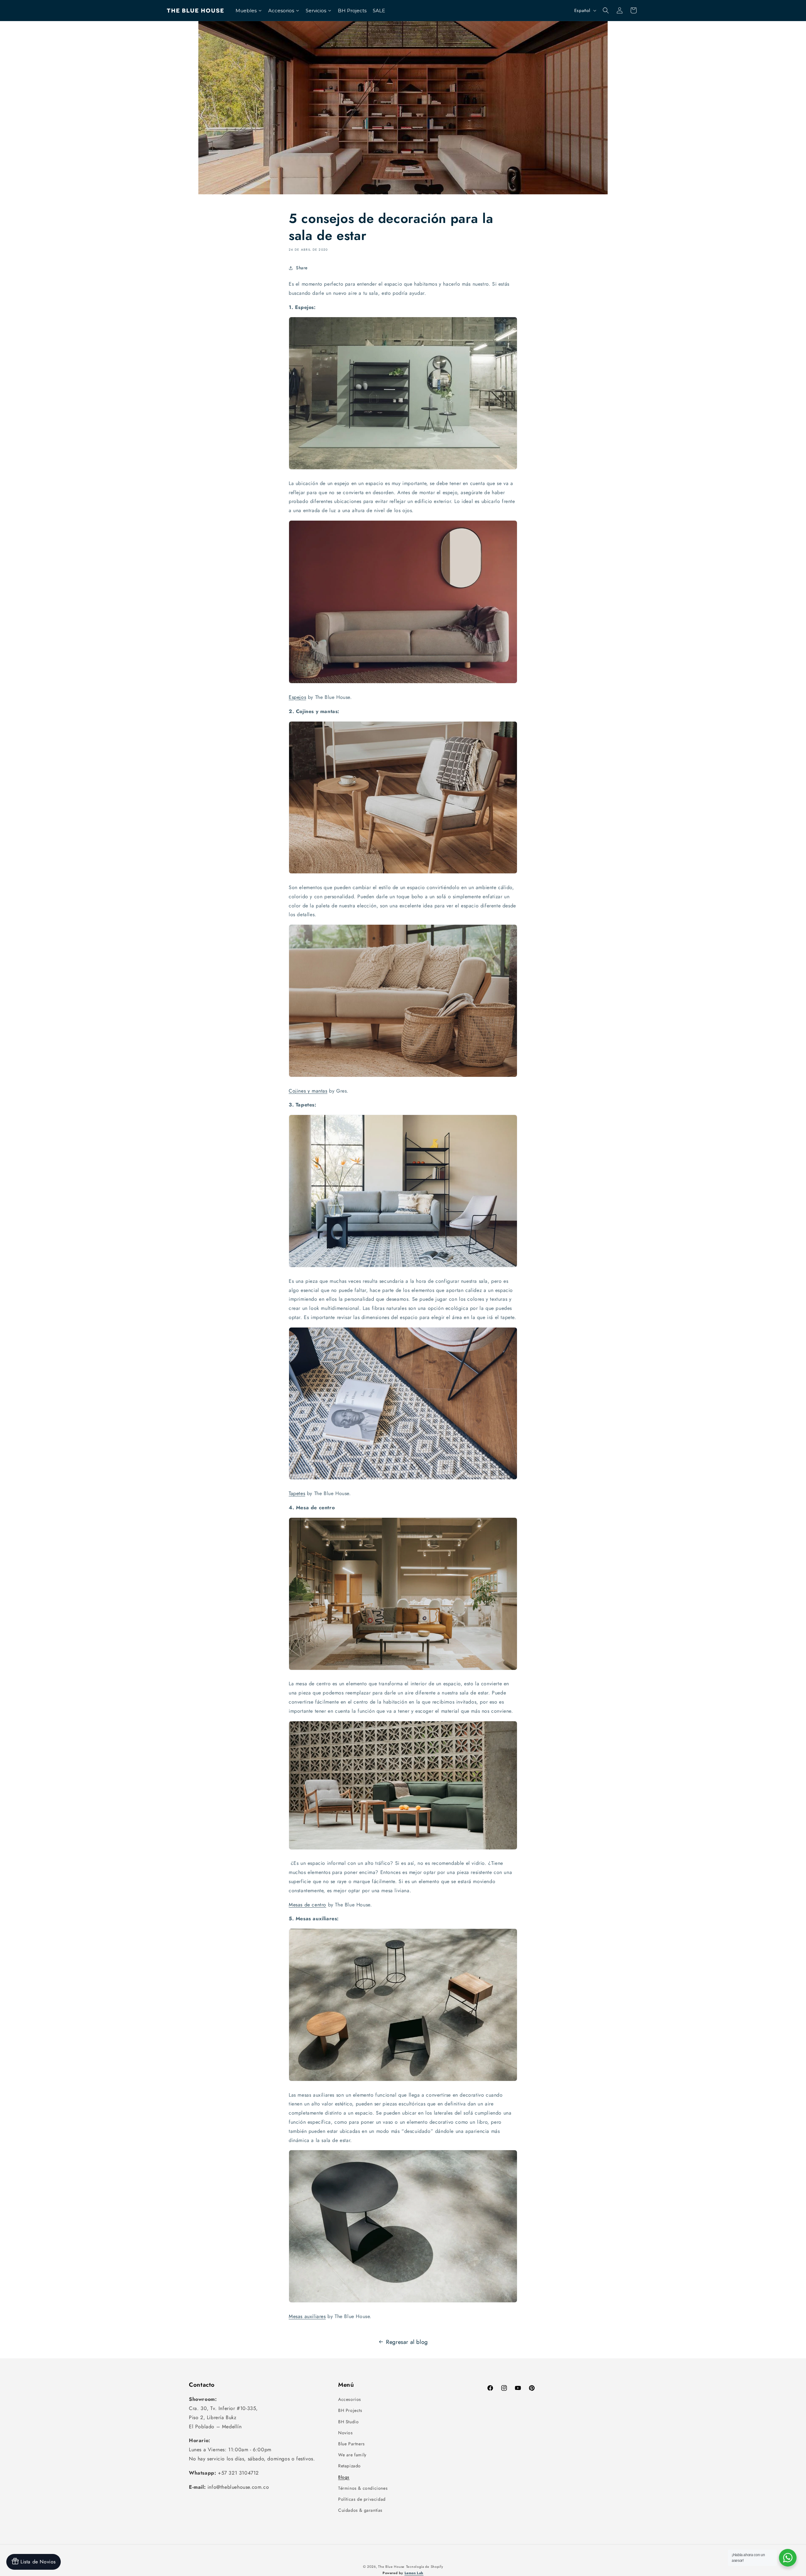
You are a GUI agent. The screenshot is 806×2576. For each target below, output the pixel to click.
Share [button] (302, 268)
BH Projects (350, 2410)
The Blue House (391, 2567)
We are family (352, 2455)
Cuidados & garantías (360, 2510)
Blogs (344, 2477)
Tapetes (297, 1493)
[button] (606, 10)
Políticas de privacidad (362, 2499)
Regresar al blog (407, 2342)
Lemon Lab (414, 2573)
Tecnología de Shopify (425, 2567)
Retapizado (349, 2466)
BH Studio (348, 2422)
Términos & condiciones (363, 2488)
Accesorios (350, 2399)
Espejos (297, 697)
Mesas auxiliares (307, 2316)
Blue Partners (352, 2444)
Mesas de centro (307, 1905)
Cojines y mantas (308, 1091)
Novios (346, 2433)
